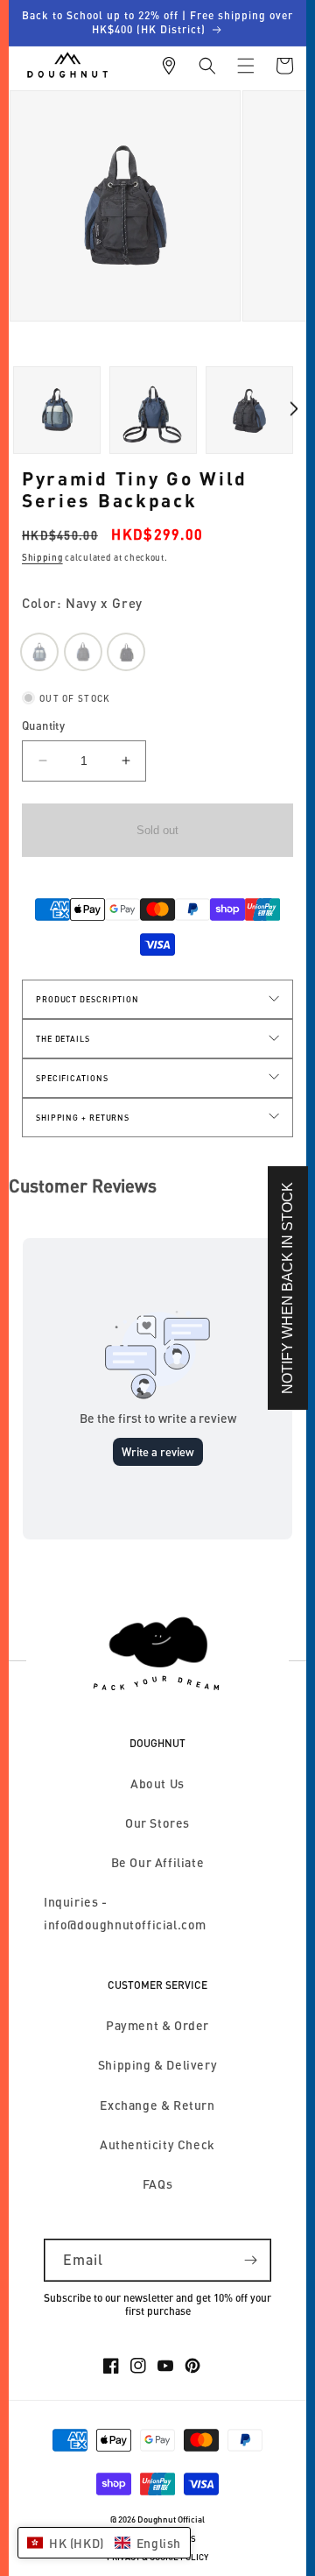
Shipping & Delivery (157, 2065)
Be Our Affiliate (158, 1862)
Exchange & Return (157, 2105)
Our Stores (157, 1823)
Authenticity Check (157, 2144)
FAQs (157, 2184)
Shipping (42, 557)
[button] (207, 66)
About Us (157, 1783)
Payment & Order (157, 2025)
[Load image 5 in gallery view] (249, 410)
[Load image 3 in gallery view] (57, 410)
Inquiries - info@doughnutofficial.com (125, 1913)
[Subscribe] (250, 2260)
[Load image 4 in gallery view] (153, 410)
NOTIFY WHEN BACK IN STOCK (287, 1288)
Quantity (43, 725)
